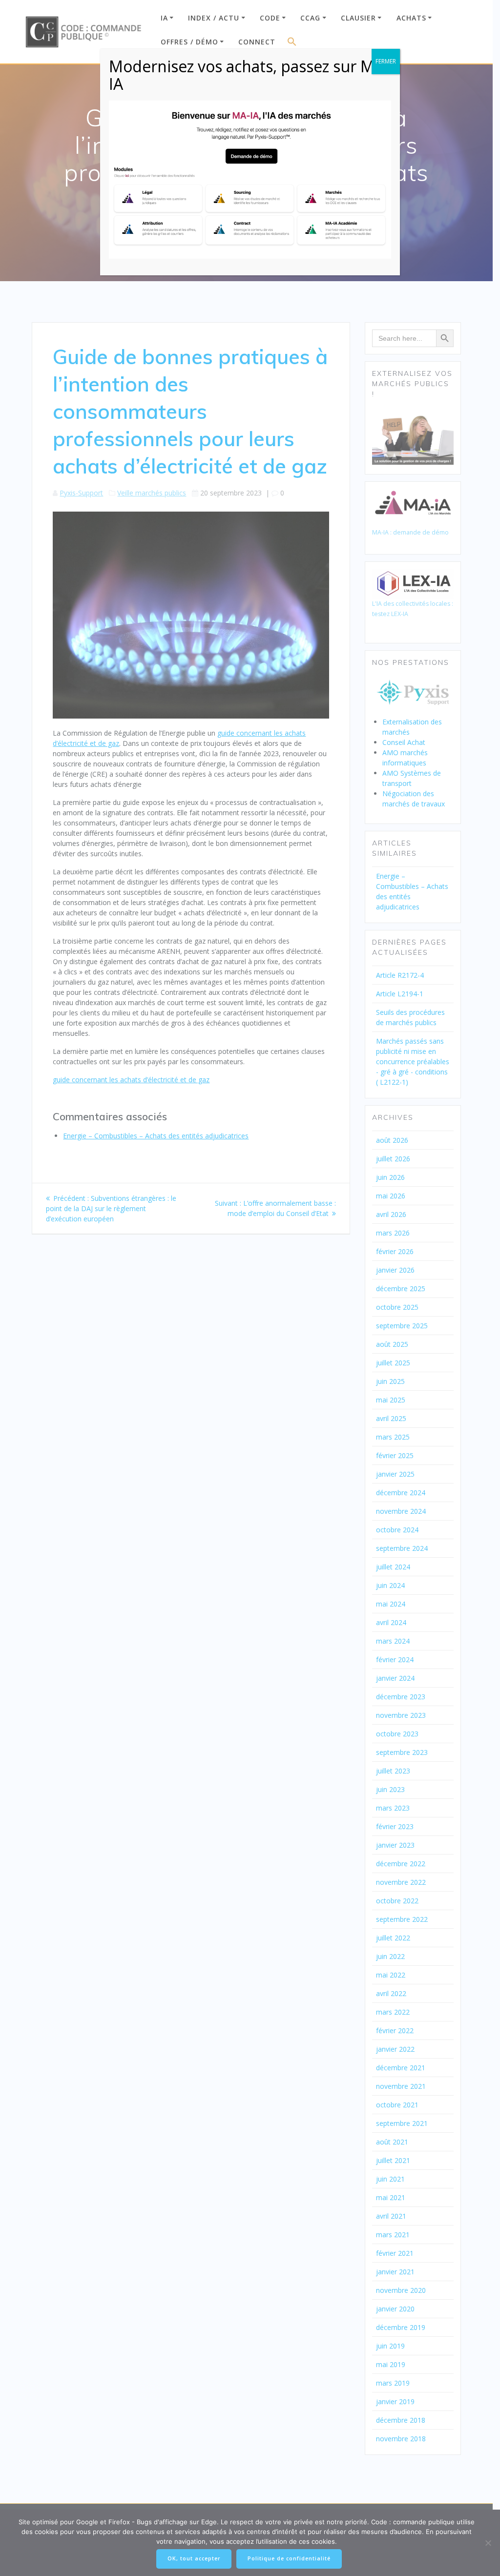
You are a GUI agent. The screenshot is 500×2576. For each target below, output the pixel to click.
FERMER (386, 61)
